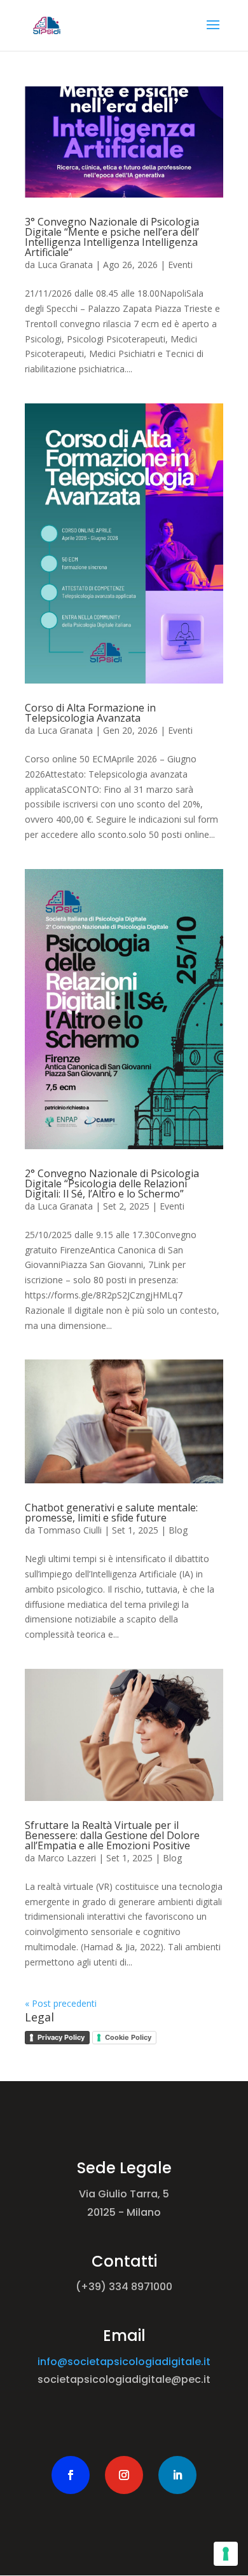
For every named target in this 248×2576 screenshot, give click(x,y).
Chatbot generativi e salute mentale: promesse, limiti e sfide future (111, 1513)
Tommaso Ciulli (70, 1530)
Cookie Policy (128, 2037)
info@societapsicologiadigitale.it (124, 2362)
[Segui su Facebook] (71, 2475)
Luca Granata (65, 265)
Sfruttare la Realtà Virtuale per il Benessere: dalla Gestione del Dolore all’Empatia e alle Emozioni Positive (112, 1835)
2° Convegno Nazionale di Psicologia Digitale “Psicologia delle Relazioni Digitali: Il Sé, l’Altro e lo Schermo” (112, 1183)
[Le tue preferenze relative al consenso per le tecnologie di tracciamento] (226, 2554)
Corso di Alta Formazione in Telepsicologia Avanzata (90, 713)
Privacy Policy (61, 2037)
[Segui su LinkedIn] (177, 2475)
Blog (178, 1530)
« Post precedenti (61, 2003)
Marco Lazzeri (67, 1858)
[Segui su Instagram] (124, 2475)
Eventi (180, 265)
